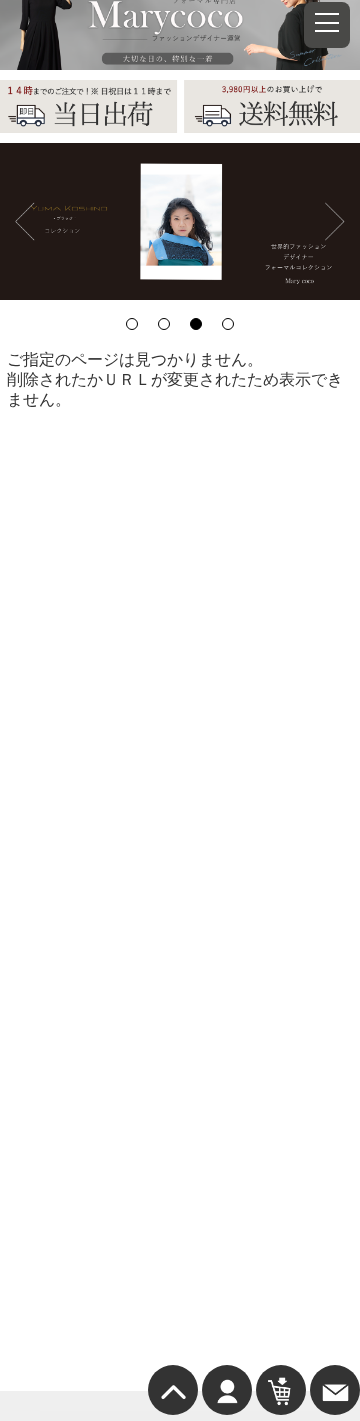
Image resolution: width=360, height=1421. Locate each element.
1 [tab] (132, 324)
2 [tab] (164, 324)
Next (335, 221)
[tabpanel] (180, 222)
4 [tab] (228, 324)
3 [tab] (196, 324)
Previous (25, 221)
